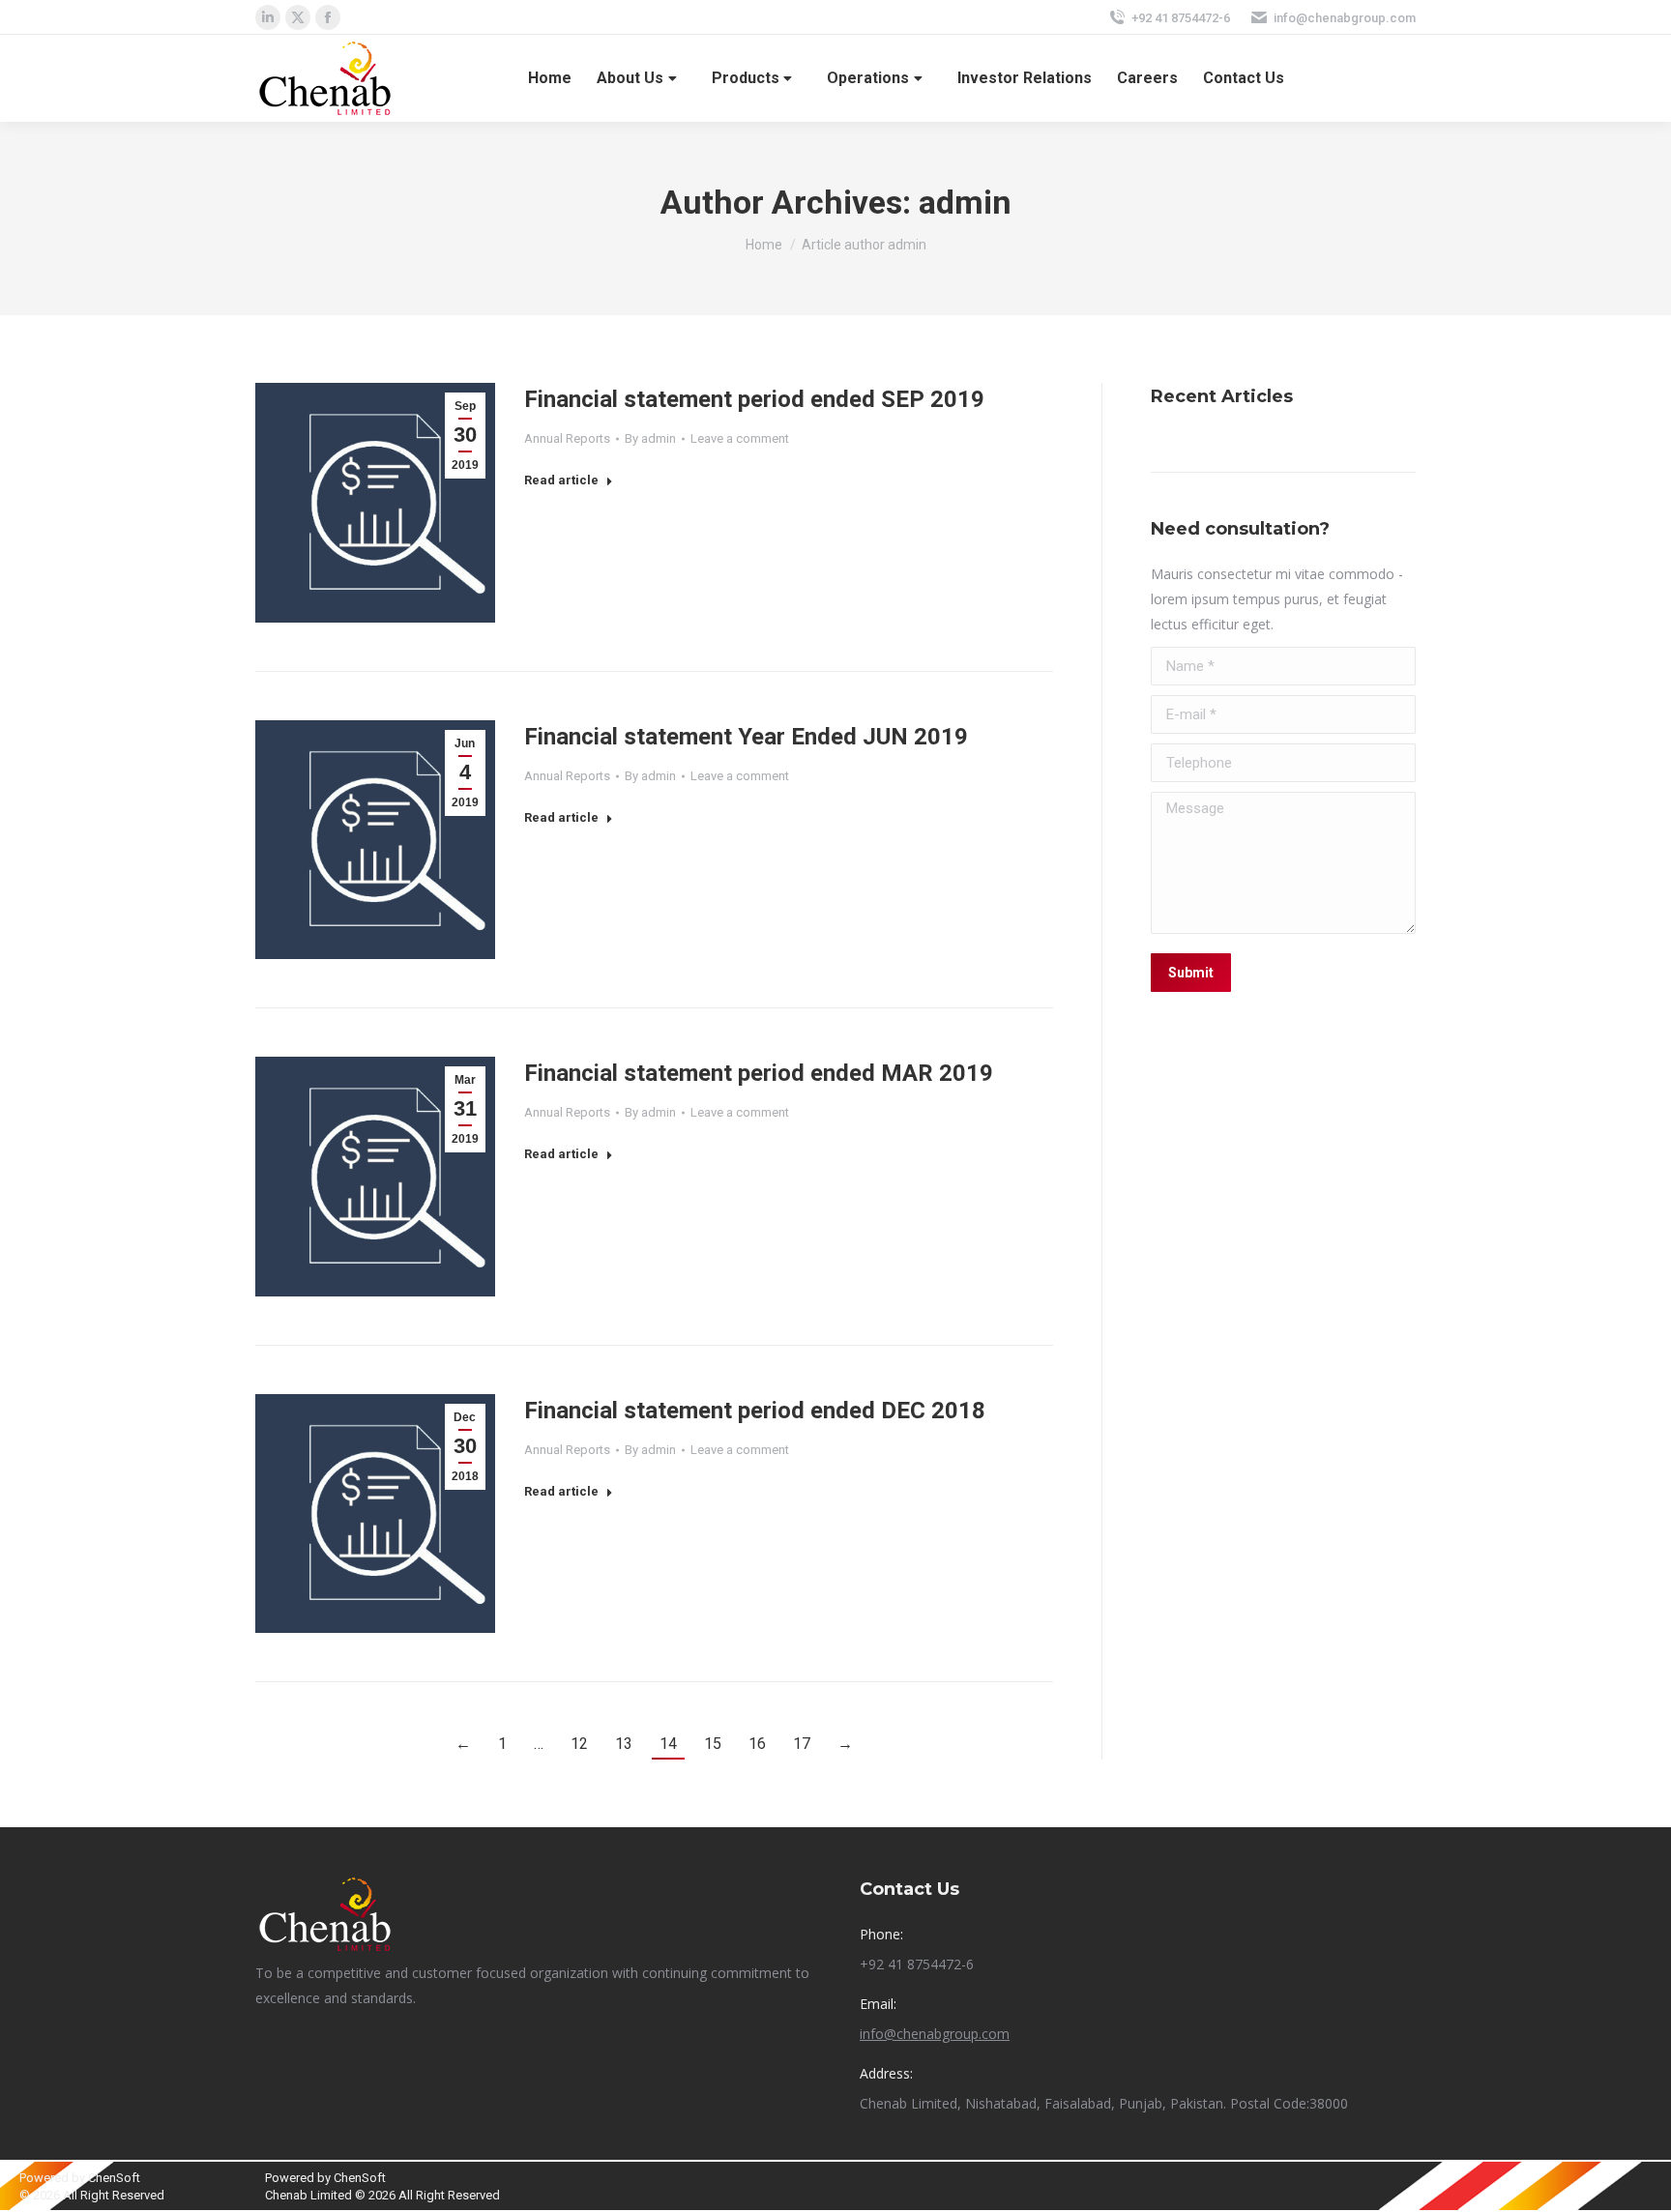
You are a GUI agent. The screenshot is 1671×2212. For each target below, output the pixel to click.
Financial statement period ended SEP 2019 (754, 399)
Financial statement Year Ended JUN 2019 (746, 737)
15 (713, 1744)
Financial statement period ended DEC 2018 (755, 1411)
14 (668, 1744)
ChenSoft (114, 2178)
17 (802, 1744)
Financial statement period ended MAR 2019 (759, 1073)
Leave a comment (740, 438)
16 (757, 1744)
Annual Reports (567, 438)
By (650, 438)
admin (965, 202)
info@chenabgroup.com (1345, 18)
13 (624, 1744)
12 (579, 1744)
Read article (561, 480)
